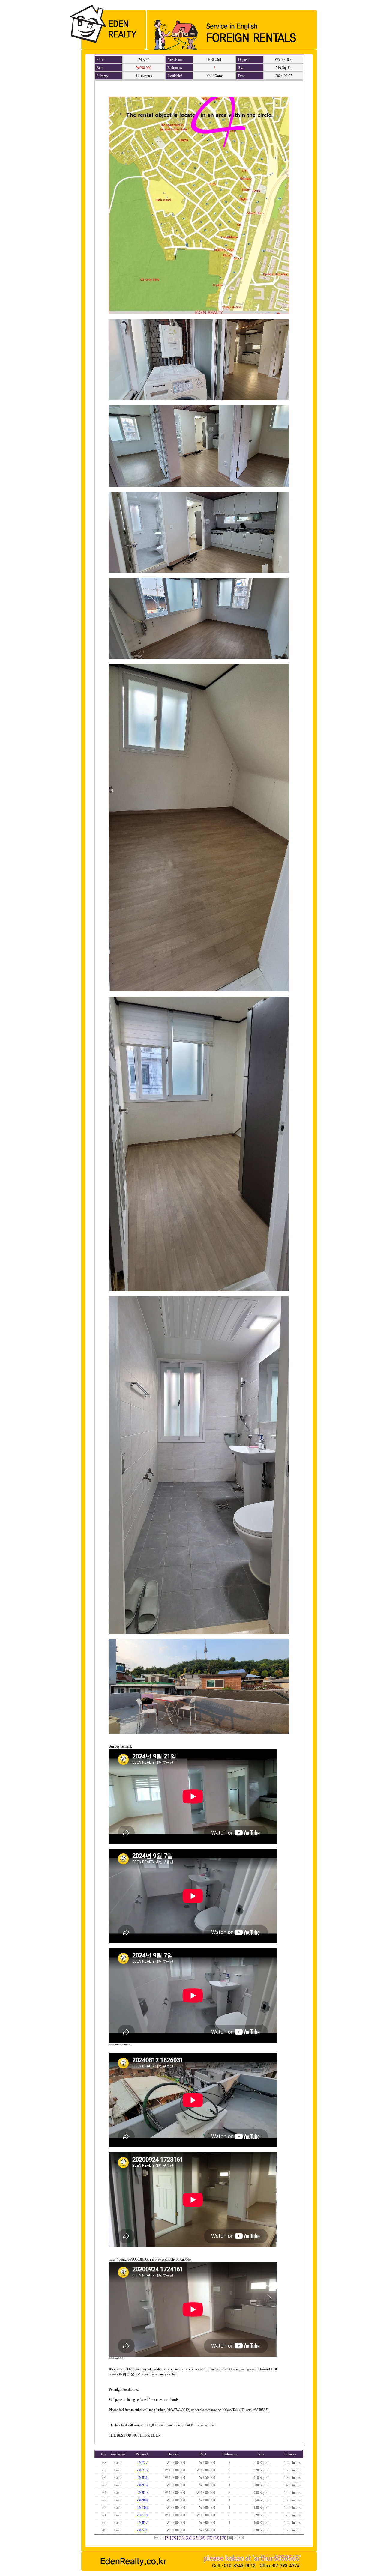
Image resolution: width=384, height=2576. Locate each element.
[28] (216, 2538)
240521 (142, 2530)
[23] (182, 2538)
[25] (196, 2538)
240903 (142, 2500)
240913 (142, 2485)
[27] (209, 2538)
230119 (142, 2515)
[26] (202, 2538)
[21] (168, 2538)
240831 (142, 2478)
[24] (189, 2538)
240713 (142, 2470)
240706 (142, 2508)
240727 (142, 2463)
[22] (175, 2538)
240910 (142, 2493)
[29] (223, 2538)
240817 (142, 2523)
